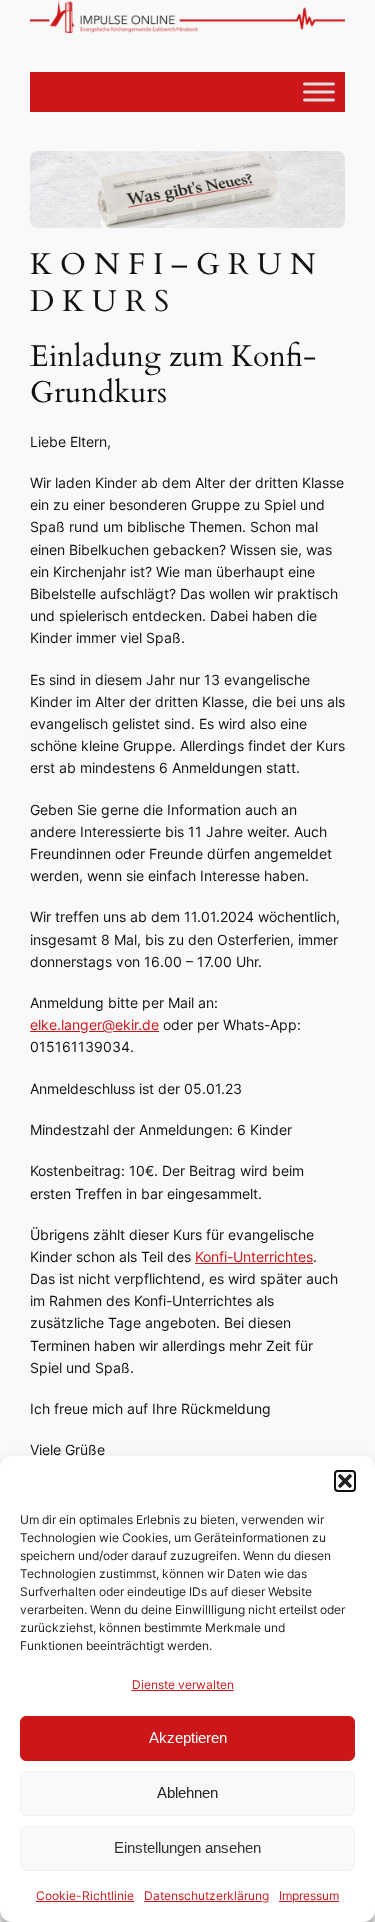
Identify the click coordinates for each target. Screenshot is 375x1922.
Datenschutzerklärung (206, 1895)
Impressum (309, 1895)
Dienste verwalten (183, 1684)
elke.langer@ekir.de (94, 1024)
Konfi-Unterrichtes (254, 1256)
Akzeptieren (188, 1737)
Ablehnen (187, 1792)
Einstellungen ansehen (187, 1847)
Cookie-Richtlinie (85, 1895)
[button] (345, 1481)
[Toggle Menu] (319, 91)
